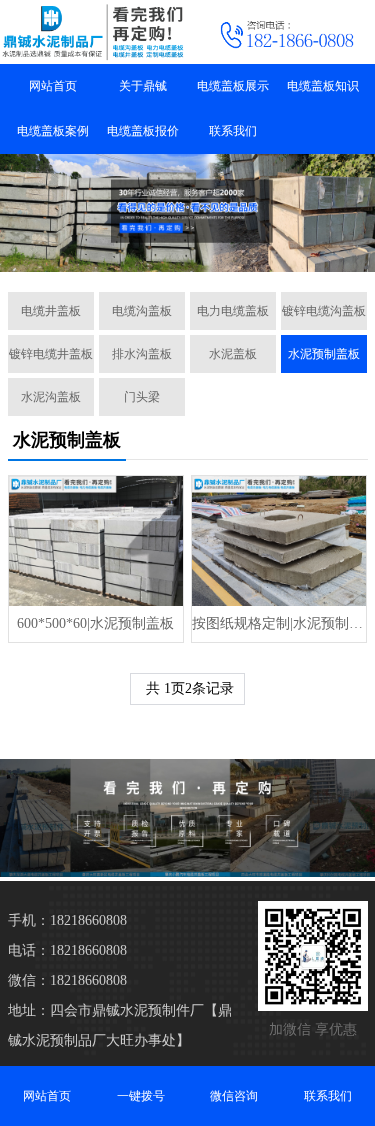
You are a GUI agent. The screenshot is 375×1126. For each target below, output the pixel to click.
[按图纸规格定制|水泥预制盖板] (279, 541)
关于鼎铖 (143, 86)
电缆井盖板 (51, 311)
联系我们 (233, 131)
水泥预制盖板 (324, 354)
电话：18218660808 (67, 950)
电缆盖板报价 (143, 131)
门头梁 (142, 397)
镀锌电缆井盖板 (51, 354)
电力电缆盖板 (233, 311)
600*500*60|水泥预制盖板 (95, 623)
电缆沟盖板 (142, 311)
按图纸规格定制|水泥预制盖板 (279, 623)
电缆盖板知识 (323, 86)
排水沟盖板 (142, 354)
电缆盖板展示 (233, 86)
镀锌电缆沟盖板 (324, 311)
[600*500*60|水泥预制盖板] (96, 541)
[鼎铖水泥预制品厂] (94, 32)
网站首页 (53, 86)
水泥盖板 (233, 354)
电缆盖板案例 (53, 131)
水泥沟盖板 (51, 397)
